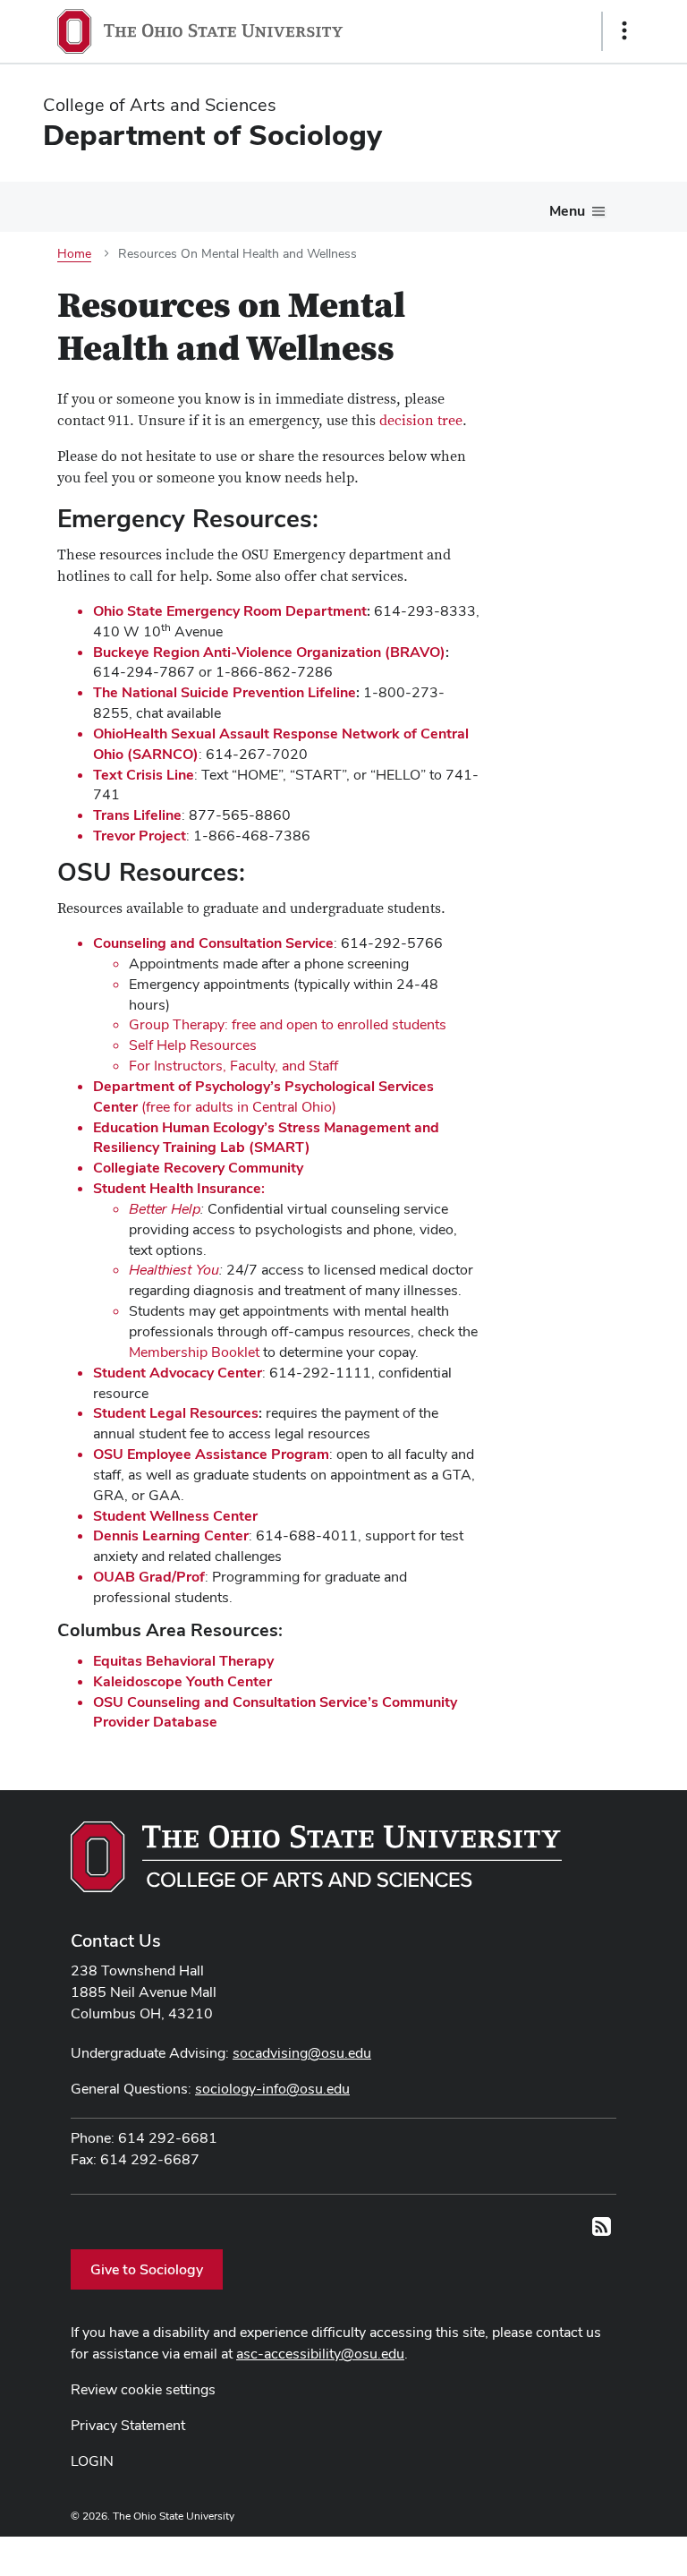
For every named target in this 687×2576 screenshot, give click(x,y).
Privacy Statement (128, 2425)
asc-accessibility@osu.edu (320, 2354)
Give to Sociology (147, 2269)
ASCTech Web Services (561, 2552)
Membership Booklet (194, 1352)
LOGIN (92, 2461)
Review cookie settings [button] (143, 2389)
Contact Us (116, 1941)
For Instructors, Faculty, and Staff (233, 1066)
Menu (567, 211)
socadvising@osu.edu (302, 2053)
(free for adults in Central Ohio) (263, 1096)
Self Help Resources (193, 1045)
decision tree (421, 421)
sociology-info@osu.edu (272, 2089)
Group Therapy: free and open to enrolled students (288, 1024)
